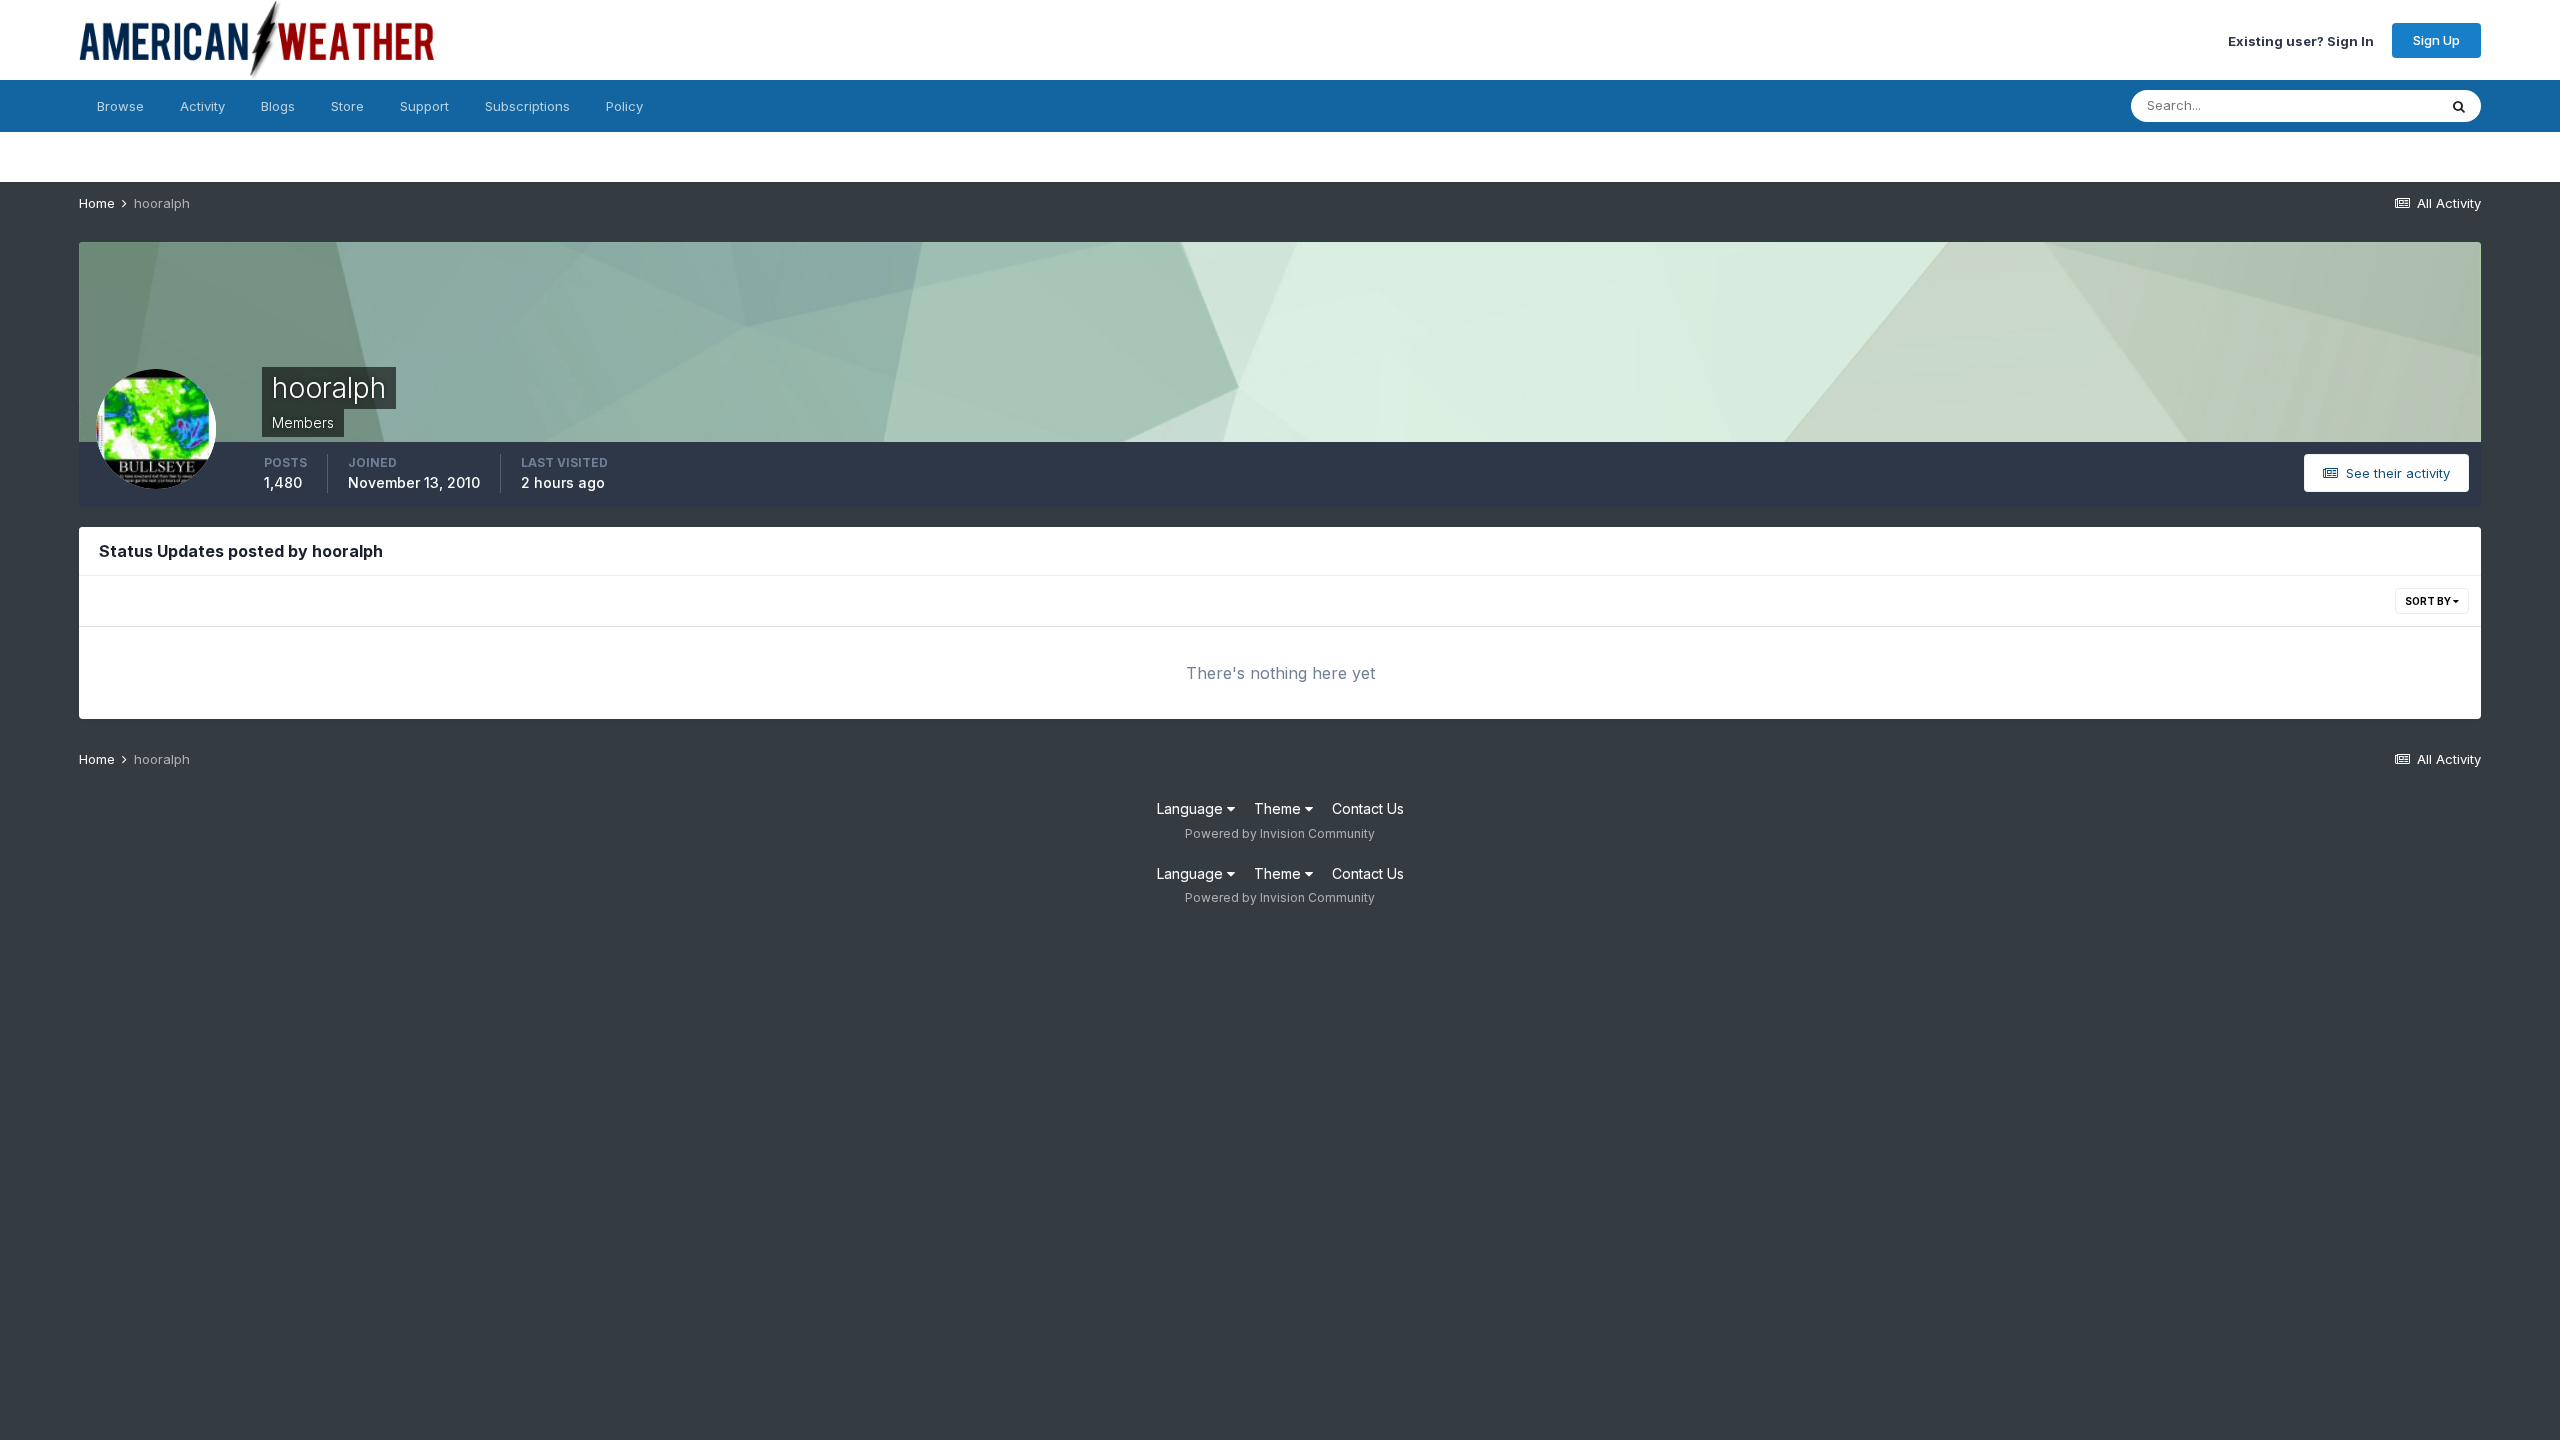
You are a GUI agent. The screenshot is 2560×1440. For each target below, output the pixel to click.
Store (347, 106)
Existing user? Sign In (2301, 40)
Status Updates (2364, 105)
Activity (202, 106)
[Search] (2459, 106)
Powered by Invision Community (1280, 833)
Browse (120, 106)
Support (424, 106)
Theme (1279, 808)
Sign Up (2436, 40)
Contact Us (1368, 808)
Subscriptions (527, 106)
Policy (624, 106)
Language (1192, 808)
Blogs (278, 106)
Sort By (2429, 601)
